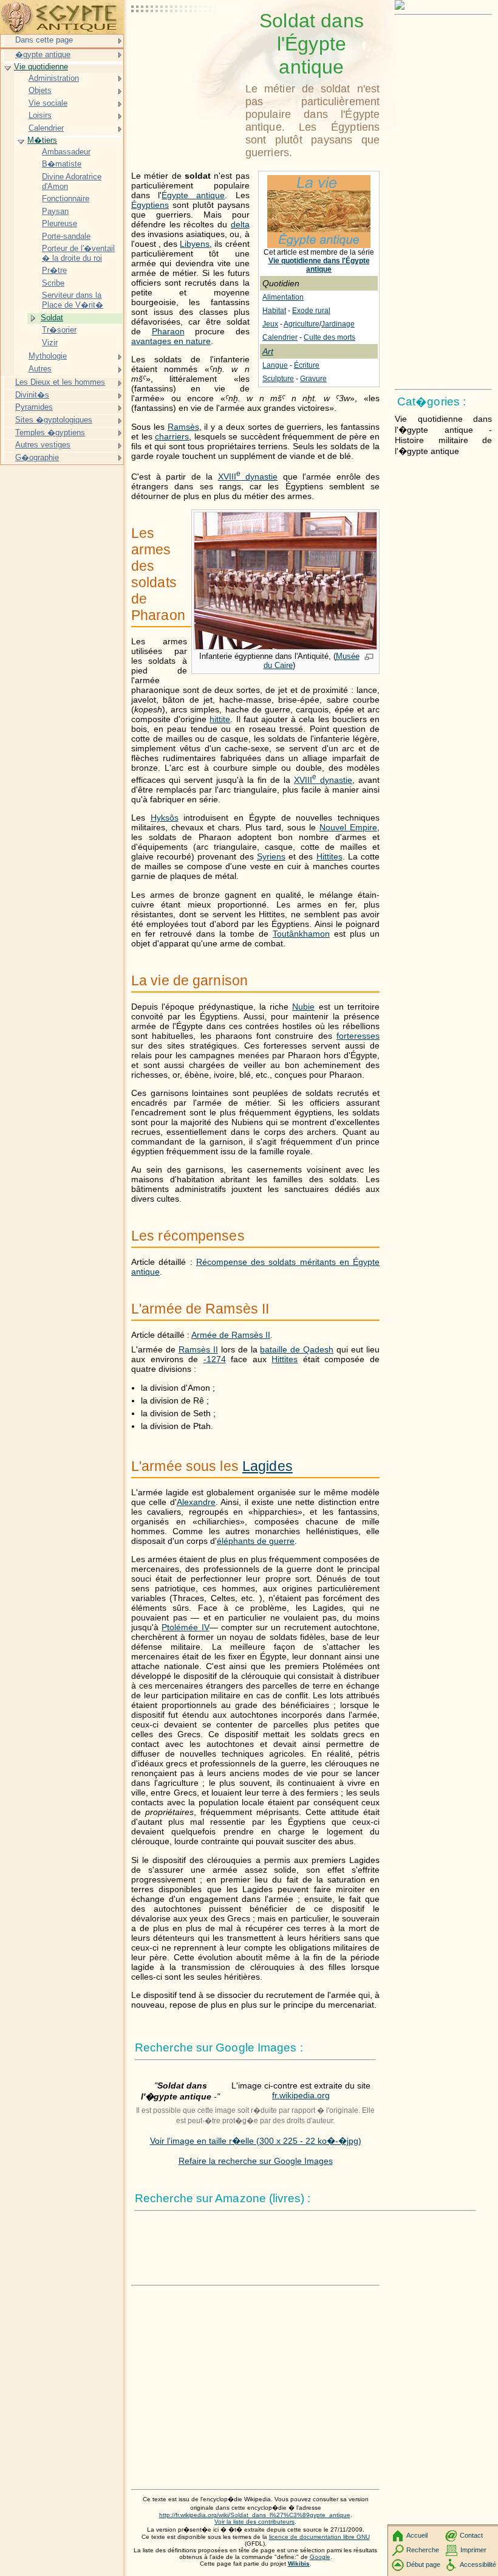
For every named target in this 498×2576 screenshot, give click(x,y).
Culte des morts (329, 337)
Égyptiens (150, 205)
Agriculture (302, 324)
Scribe (53, 283)
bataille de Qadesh (297, 1349)
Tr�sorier (59, 330)
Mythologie (48, 356)
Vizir (50, 343)
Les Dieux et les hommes (60, 382)
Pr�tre (54, 270)
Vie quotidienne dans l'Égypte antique (319, 265)
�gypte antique (43, 54)
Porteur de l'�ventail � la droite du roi (78, 253)
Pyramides (34, 407)
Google (320, 2557)
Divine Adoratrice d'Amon (72, 181)
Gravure (313, 379)
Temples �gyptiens (50, 432)
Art (268, 351)
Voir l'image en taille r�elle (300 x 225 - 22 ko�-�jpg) (256, 2141)
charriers (172, 436)
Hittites (329, 856)
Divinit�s (32, 395)
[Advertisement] (186, 40)
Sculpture (278, 379)
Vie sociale (48, 103)
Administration (54, 78)
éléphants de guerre (256, 1541)
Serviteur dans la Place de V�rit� (73, 300)
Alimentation (283, 297)
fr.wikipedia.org (301, 2095)
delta (240, 224)
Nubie (303, 1007)
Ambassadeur (66, 152)
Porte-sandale (66, 236)
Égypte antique (193, 195)
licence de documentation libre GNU (319, 2537)
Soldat (52, 318)
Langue (275, 365)
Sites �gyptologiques (54, 420)
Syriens (271, 856)
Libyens (195, 244)
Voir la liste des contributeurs (254, 2522)
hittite (220, 719)
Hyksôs (165, 818)
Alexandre (196, 1502)
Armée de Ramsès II (231, 1335)
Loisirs (40, 115)
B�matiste (62, 164)
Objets (40, 90)
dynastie (248, 477)
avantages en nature (171, 341)
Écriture (307, 365)
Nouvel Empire (348, 827)
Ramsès (183, 427)
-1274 (215, 1359)
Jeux (270, 324)
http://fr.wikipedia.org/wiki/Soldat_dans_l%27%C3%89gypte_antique (255, 2515)
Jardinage (338, 324)
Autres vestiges (43, 445)
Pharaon (168, 331)
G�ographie (37, 457)
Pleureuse (60, 223)
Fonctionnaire (66, 198)
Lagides (268, 1466)
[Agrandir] (369, 658)
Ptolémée (185, 1627)
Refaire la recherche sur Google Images (256, 2161)
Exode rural (311, 311)
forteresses (358, 1036)
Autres (40, 369)
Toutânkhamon (301, 934)
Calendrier (280, 337)
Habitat (274, 311)
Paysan (55, 211)
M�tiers (42, 140)
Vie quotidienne (41, 67)
